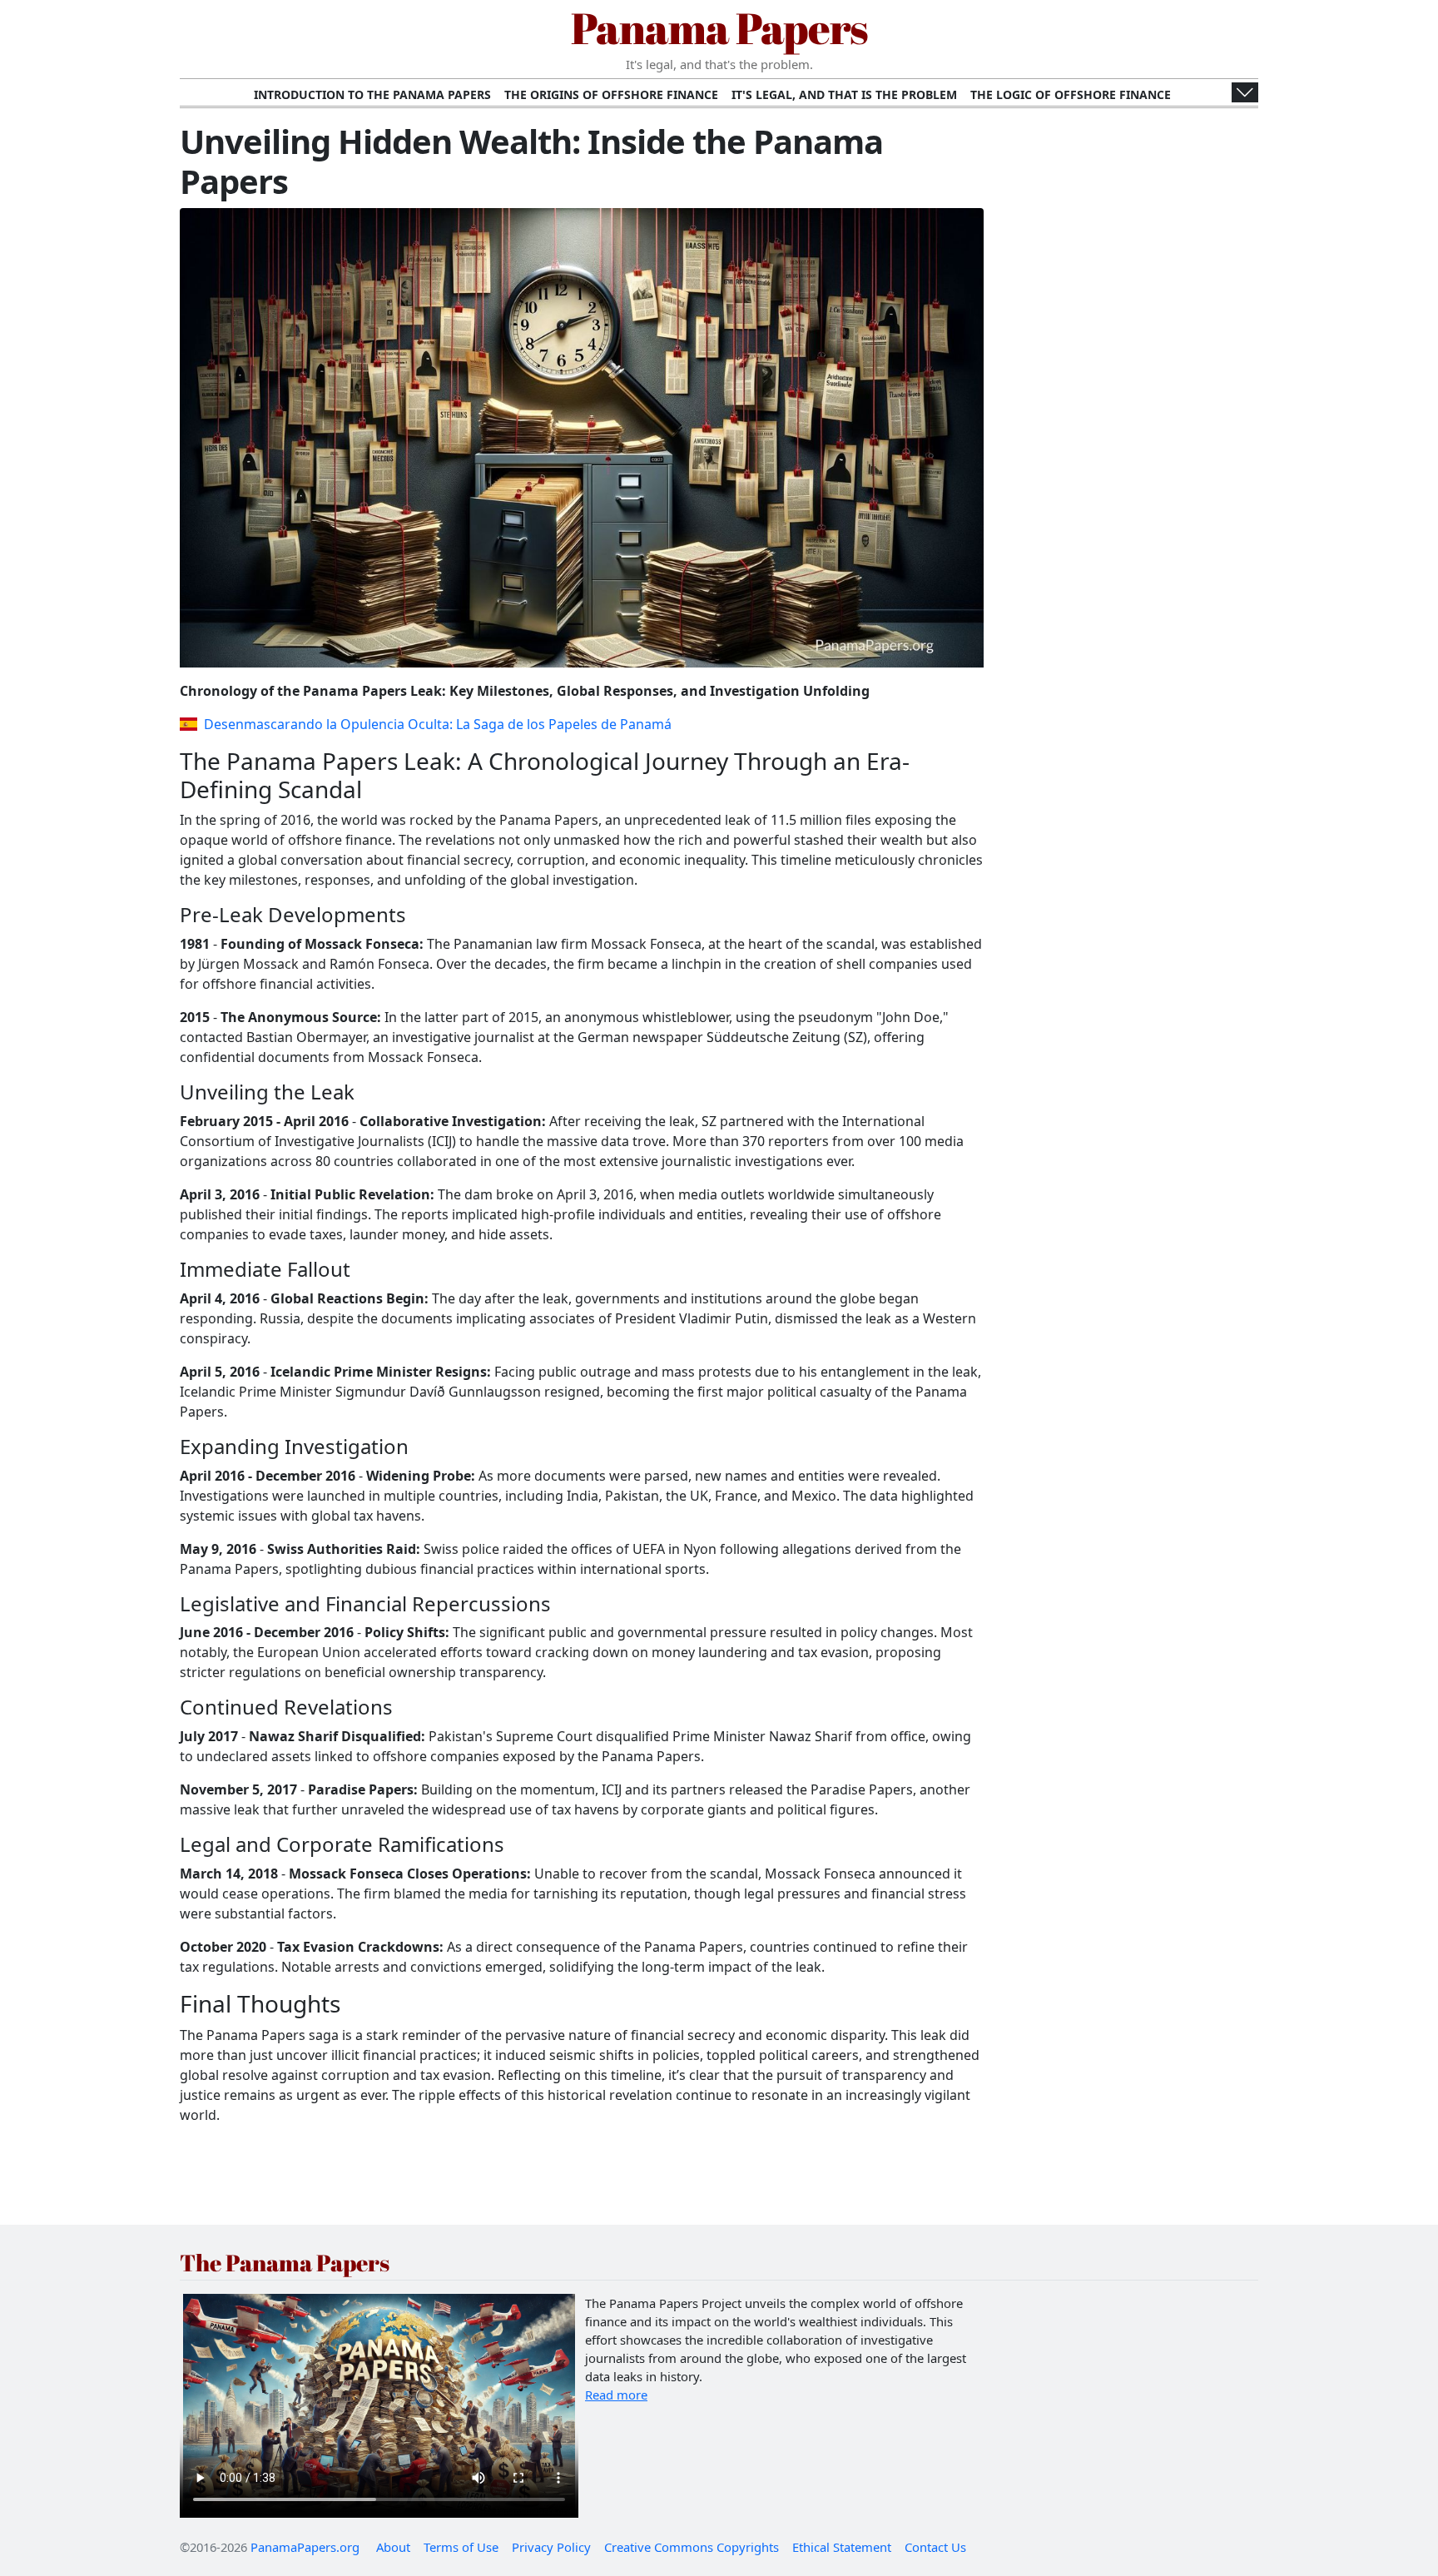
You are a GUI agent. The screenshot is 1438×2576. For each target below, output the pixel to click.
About (393, 2547)
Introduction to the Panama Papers (372, 94)
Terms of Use (461, 2547)
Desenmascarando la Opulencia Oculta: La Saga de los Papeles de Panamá (438, 724)
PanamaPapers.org (305, 2547)
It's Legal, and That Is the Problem (844, 94)
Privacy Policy (551, 2547)
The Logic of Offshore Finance (1071, 94)
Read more (616, 2395)
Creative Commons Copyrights (692, 2547)
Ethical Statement (842, 2547)
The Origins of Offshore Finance (611, 94)
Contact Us (935, 2547)
